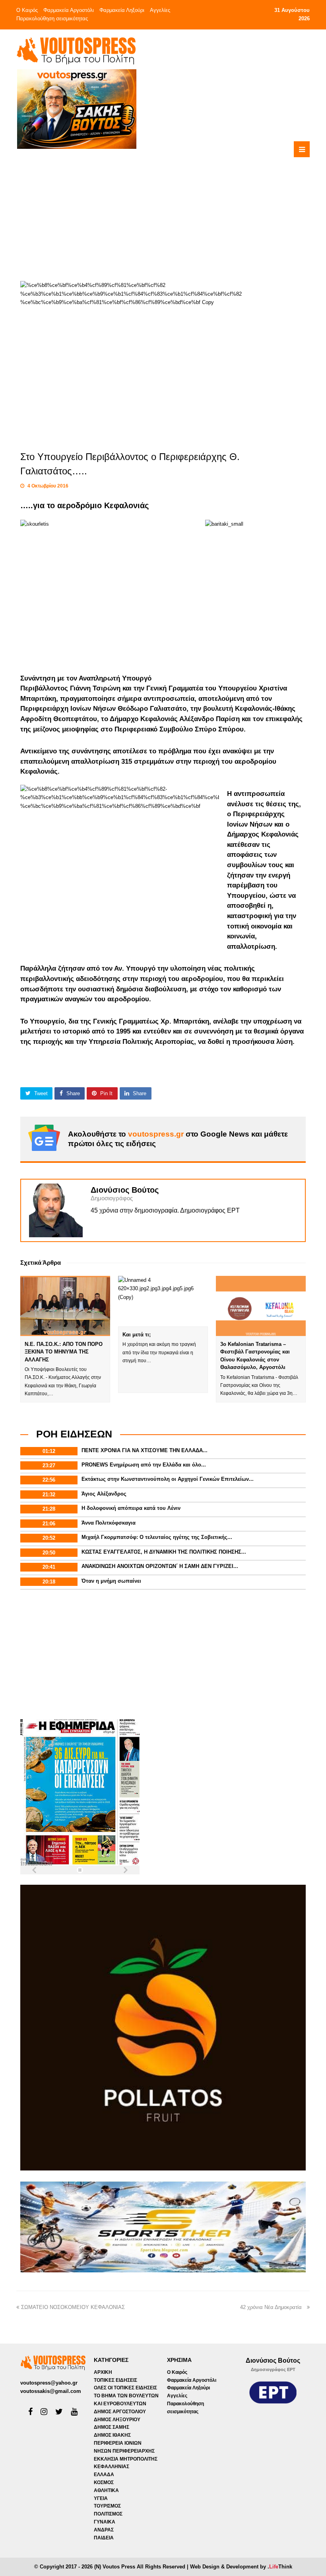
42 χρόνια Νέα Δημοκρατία (273, 2307)
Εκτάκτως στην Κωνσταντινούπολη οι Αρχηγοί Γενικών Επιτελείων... (168, 1479)
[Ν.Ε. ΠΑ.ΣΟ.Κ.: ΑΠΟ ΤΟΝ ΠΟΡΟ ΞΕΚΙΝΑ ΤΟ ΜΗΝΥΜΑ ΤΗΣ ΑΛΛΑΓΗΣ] (65, 1306)
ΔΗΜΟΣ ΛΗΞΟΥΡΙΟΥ (117, 2420)
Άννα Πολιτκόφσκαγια (109, 1523)
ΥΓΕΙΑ (101, 2498)
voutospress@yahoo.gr (49, 2383)
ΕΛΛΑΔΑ (104, 2475)
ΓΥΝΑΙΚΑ (105, 2522)
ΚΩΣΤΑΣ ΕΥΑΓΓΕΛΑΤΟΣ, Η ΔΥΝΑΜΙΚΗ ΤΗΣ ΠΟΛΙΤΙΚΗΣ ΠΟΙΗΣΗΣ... (164, 1552)
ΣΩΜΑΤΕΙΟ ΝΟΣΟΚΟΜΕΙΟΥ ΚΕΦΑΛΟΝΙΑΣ (74, 2307)
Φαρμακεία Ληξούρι (122, 10)
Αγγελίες (160, 10)
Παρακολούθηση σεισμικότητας (52, 19)
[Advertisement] (196, 205)
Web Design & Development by (241, 2567)
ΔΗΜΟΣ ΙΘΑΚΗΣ (112, 2435)
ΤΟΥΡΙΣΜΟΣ (107, 2506)
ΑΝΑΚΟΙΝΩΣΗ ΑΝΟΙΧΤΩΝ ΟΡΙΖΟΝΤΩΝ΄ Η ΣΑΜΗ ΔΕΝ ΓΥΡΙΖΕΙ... (160, 1566)
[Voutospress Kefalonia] (76, 51)
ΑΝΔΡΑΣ (104, 2530)
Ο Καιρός (27, 10)
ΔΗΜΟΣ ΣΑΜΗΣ (112, 2427)
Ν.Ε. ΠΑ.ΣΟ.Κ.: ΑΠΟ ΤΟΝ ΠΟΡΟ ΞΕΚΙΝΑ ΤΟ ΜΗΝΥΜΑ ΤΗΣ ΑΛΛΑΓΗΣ (64, 1352)
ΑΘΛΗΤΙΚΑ (106, 2490)
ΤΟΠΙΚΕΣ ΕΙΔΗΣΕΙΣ (115, 2380)
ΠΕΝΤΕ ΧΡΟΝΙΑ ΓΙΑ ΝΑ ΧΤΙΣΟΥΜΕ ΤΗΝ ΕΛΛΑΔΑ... (145, 1450)
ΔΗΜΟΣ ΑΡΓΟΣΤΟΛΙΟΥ (120, 2412)
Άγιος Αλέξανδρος (104, 1494)
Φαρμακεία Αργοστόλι (69, 10)
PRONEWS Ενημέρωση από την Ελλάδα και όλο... (144, 1465)
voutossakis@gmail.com (51, 2391)
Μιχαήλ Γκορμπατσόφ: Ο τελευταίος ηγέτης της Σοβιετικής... (157, 1537)
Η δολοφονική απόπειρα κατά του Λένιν (131, 1508)
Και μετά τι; (137, 1335)
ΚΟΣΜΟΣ (104, 2482)
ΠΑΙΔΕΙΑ (104, 2538)
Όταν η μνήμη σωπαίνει (111, 1581)
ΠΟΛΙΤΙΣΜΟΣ (108, 2514)
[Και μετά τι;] (163, 1301)
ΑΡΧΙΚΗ (103, 2372)
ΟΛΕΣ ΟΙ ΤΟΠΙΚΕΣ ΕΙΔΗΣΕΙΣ (125, 2388)
